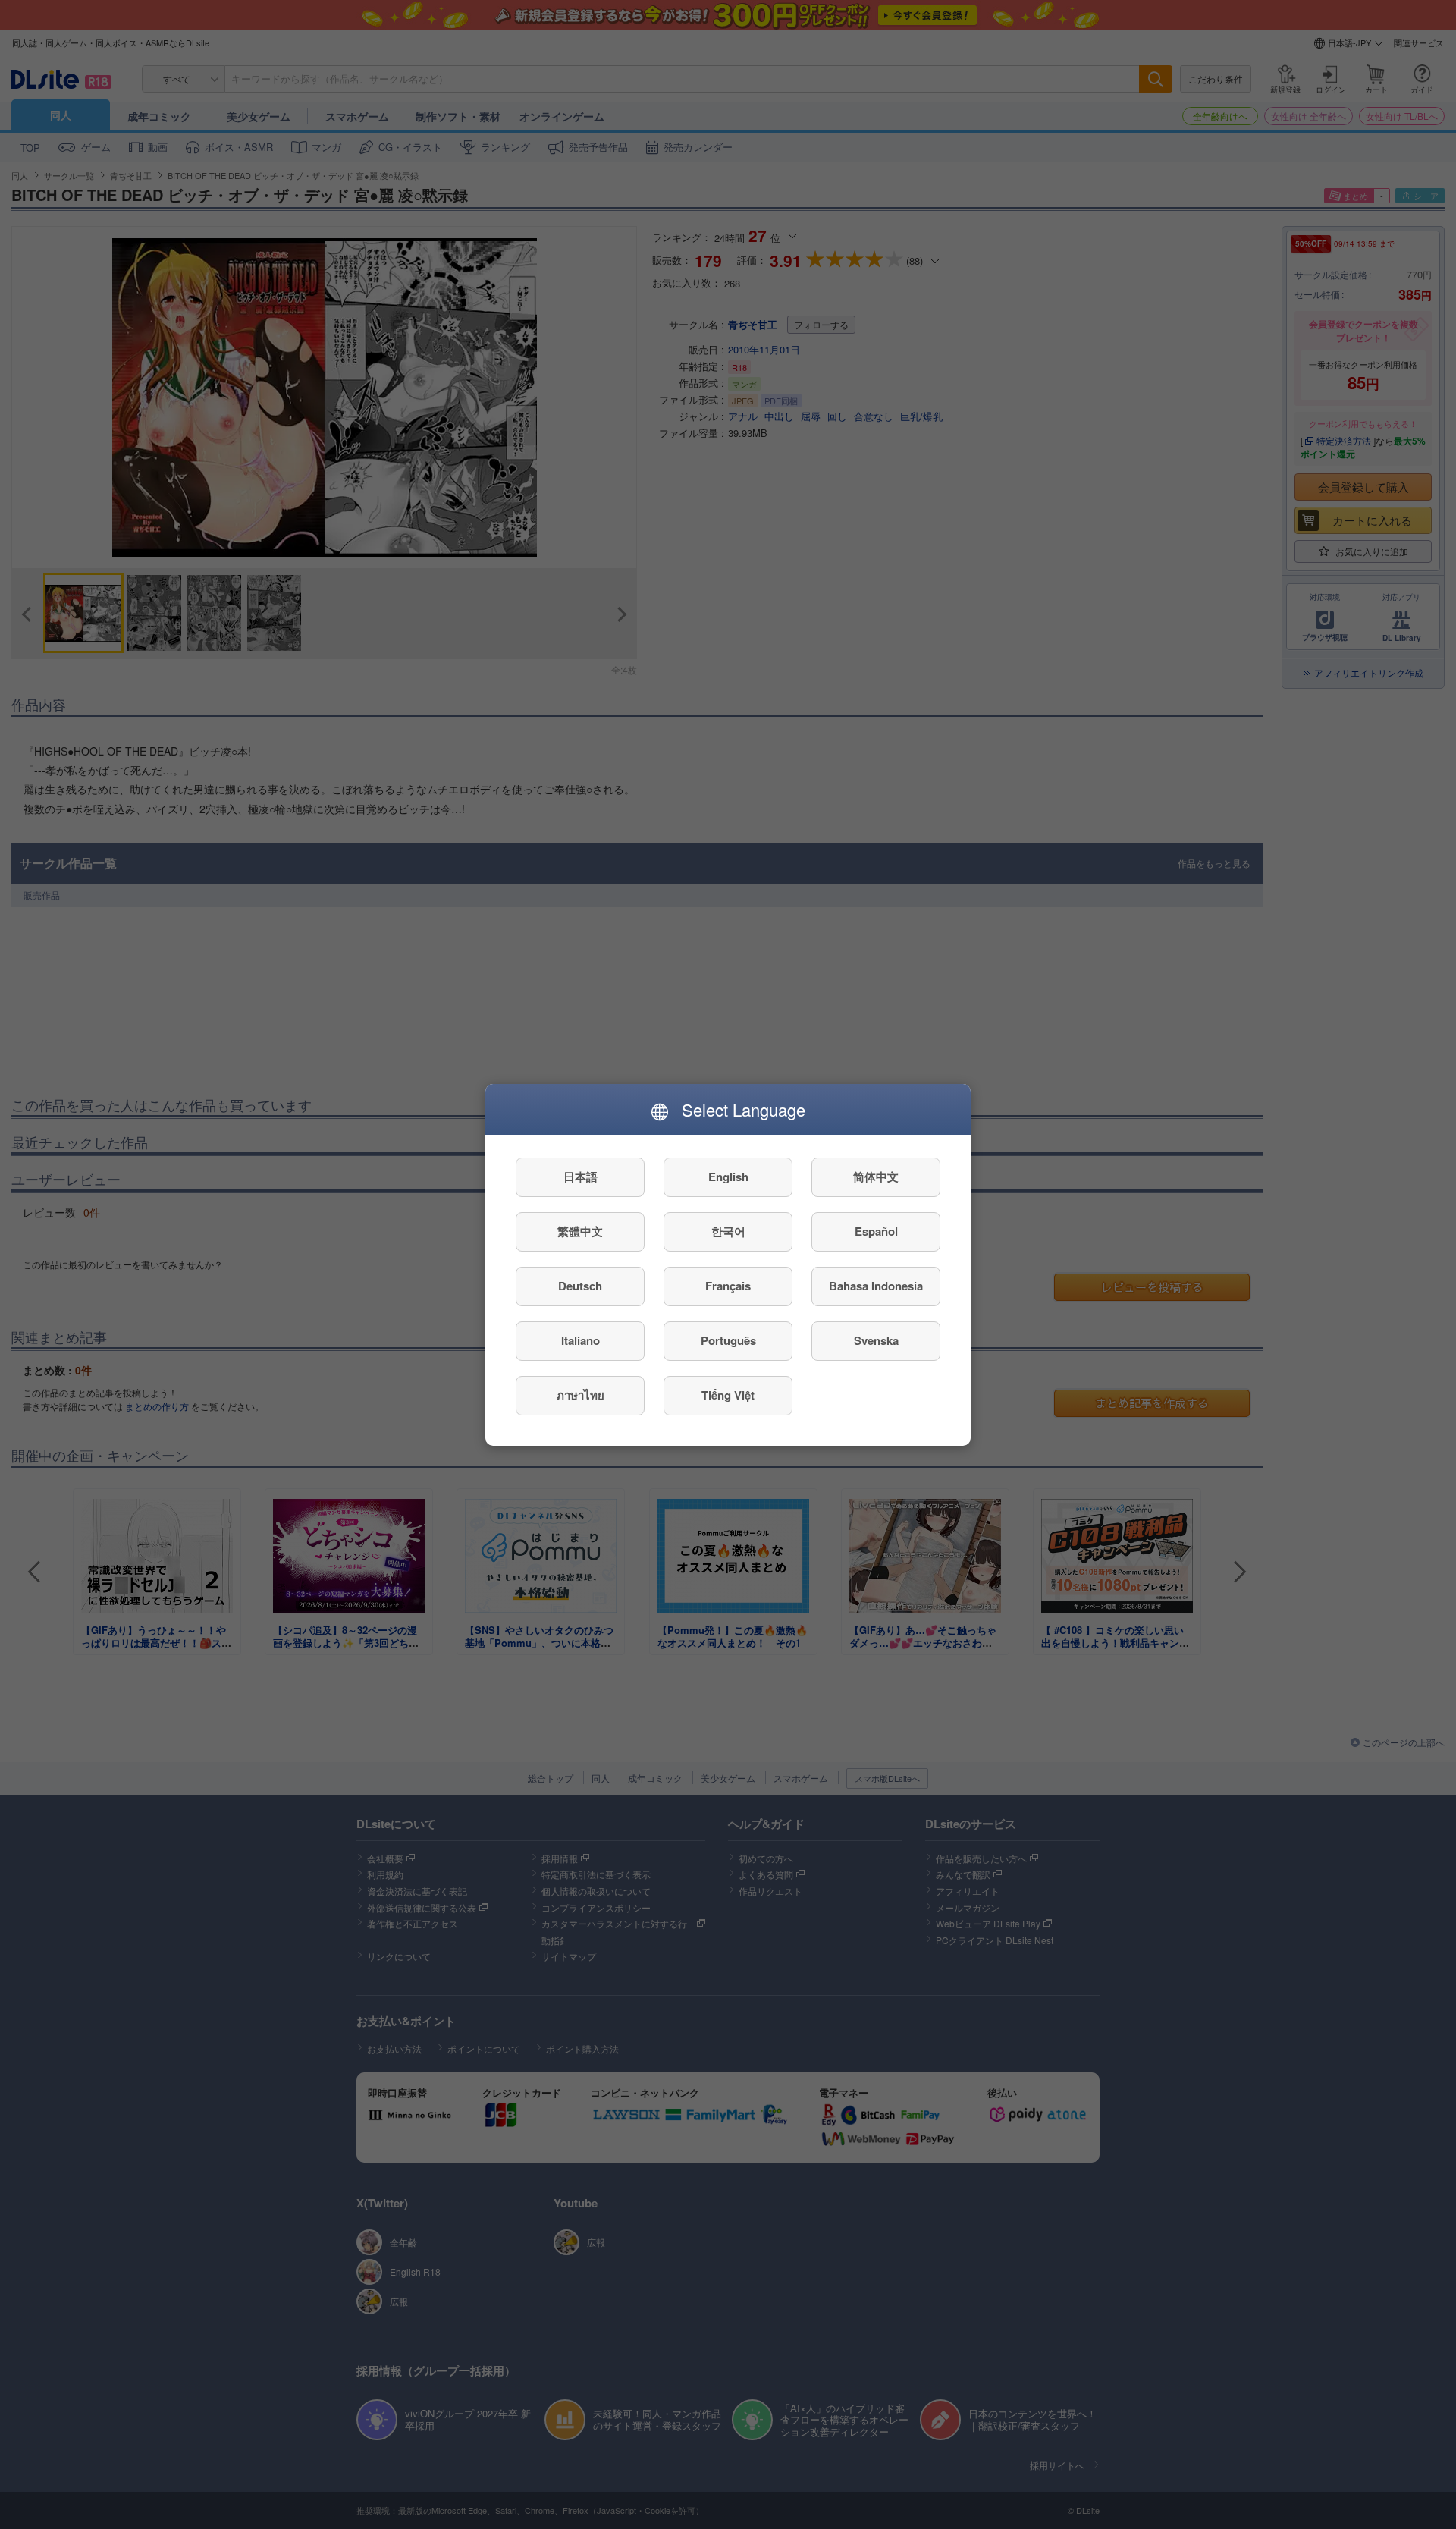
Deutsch (580, 1286)
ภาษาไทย (581, 1395)
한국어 (728, 1231)
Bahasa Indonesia (876, 1286)
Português (728, 1340)
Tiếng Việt (728, 1395)
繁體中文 (580, 1231)
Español (876, 1231)
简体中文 (876, 1177)
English (728, 1177)
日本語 (581, 1177)
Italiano (581, 1340)
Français (728, 1286)
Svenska (876, 1340)
